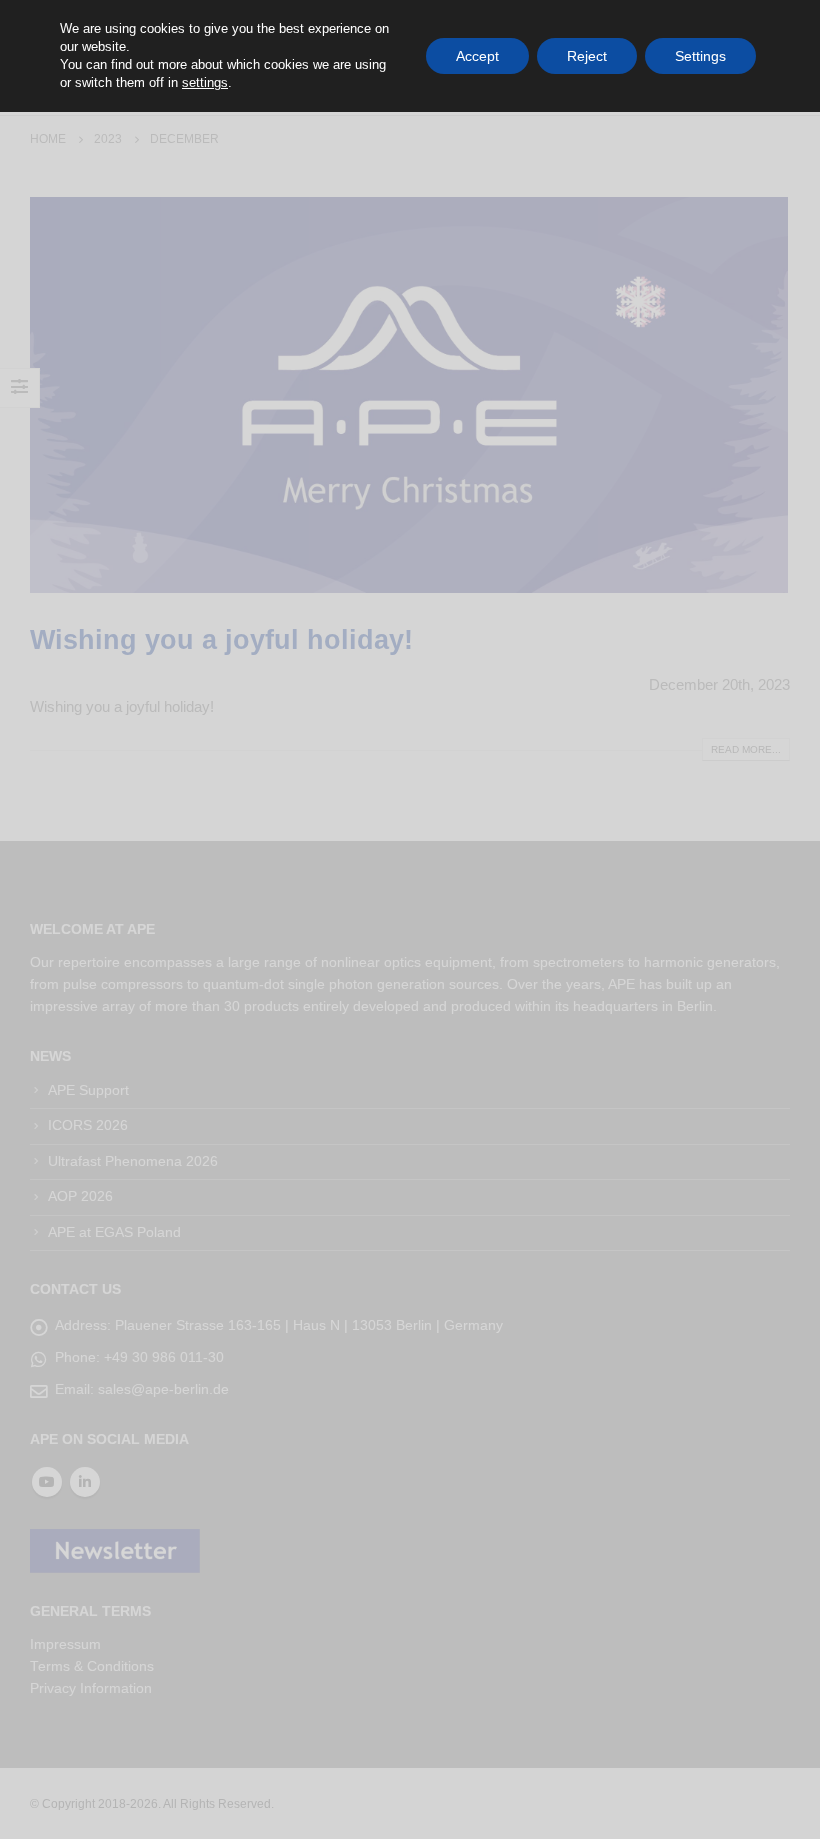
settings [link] (205, 82)
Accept (477, 56)
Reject (587, 56)
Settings (700, 56)
